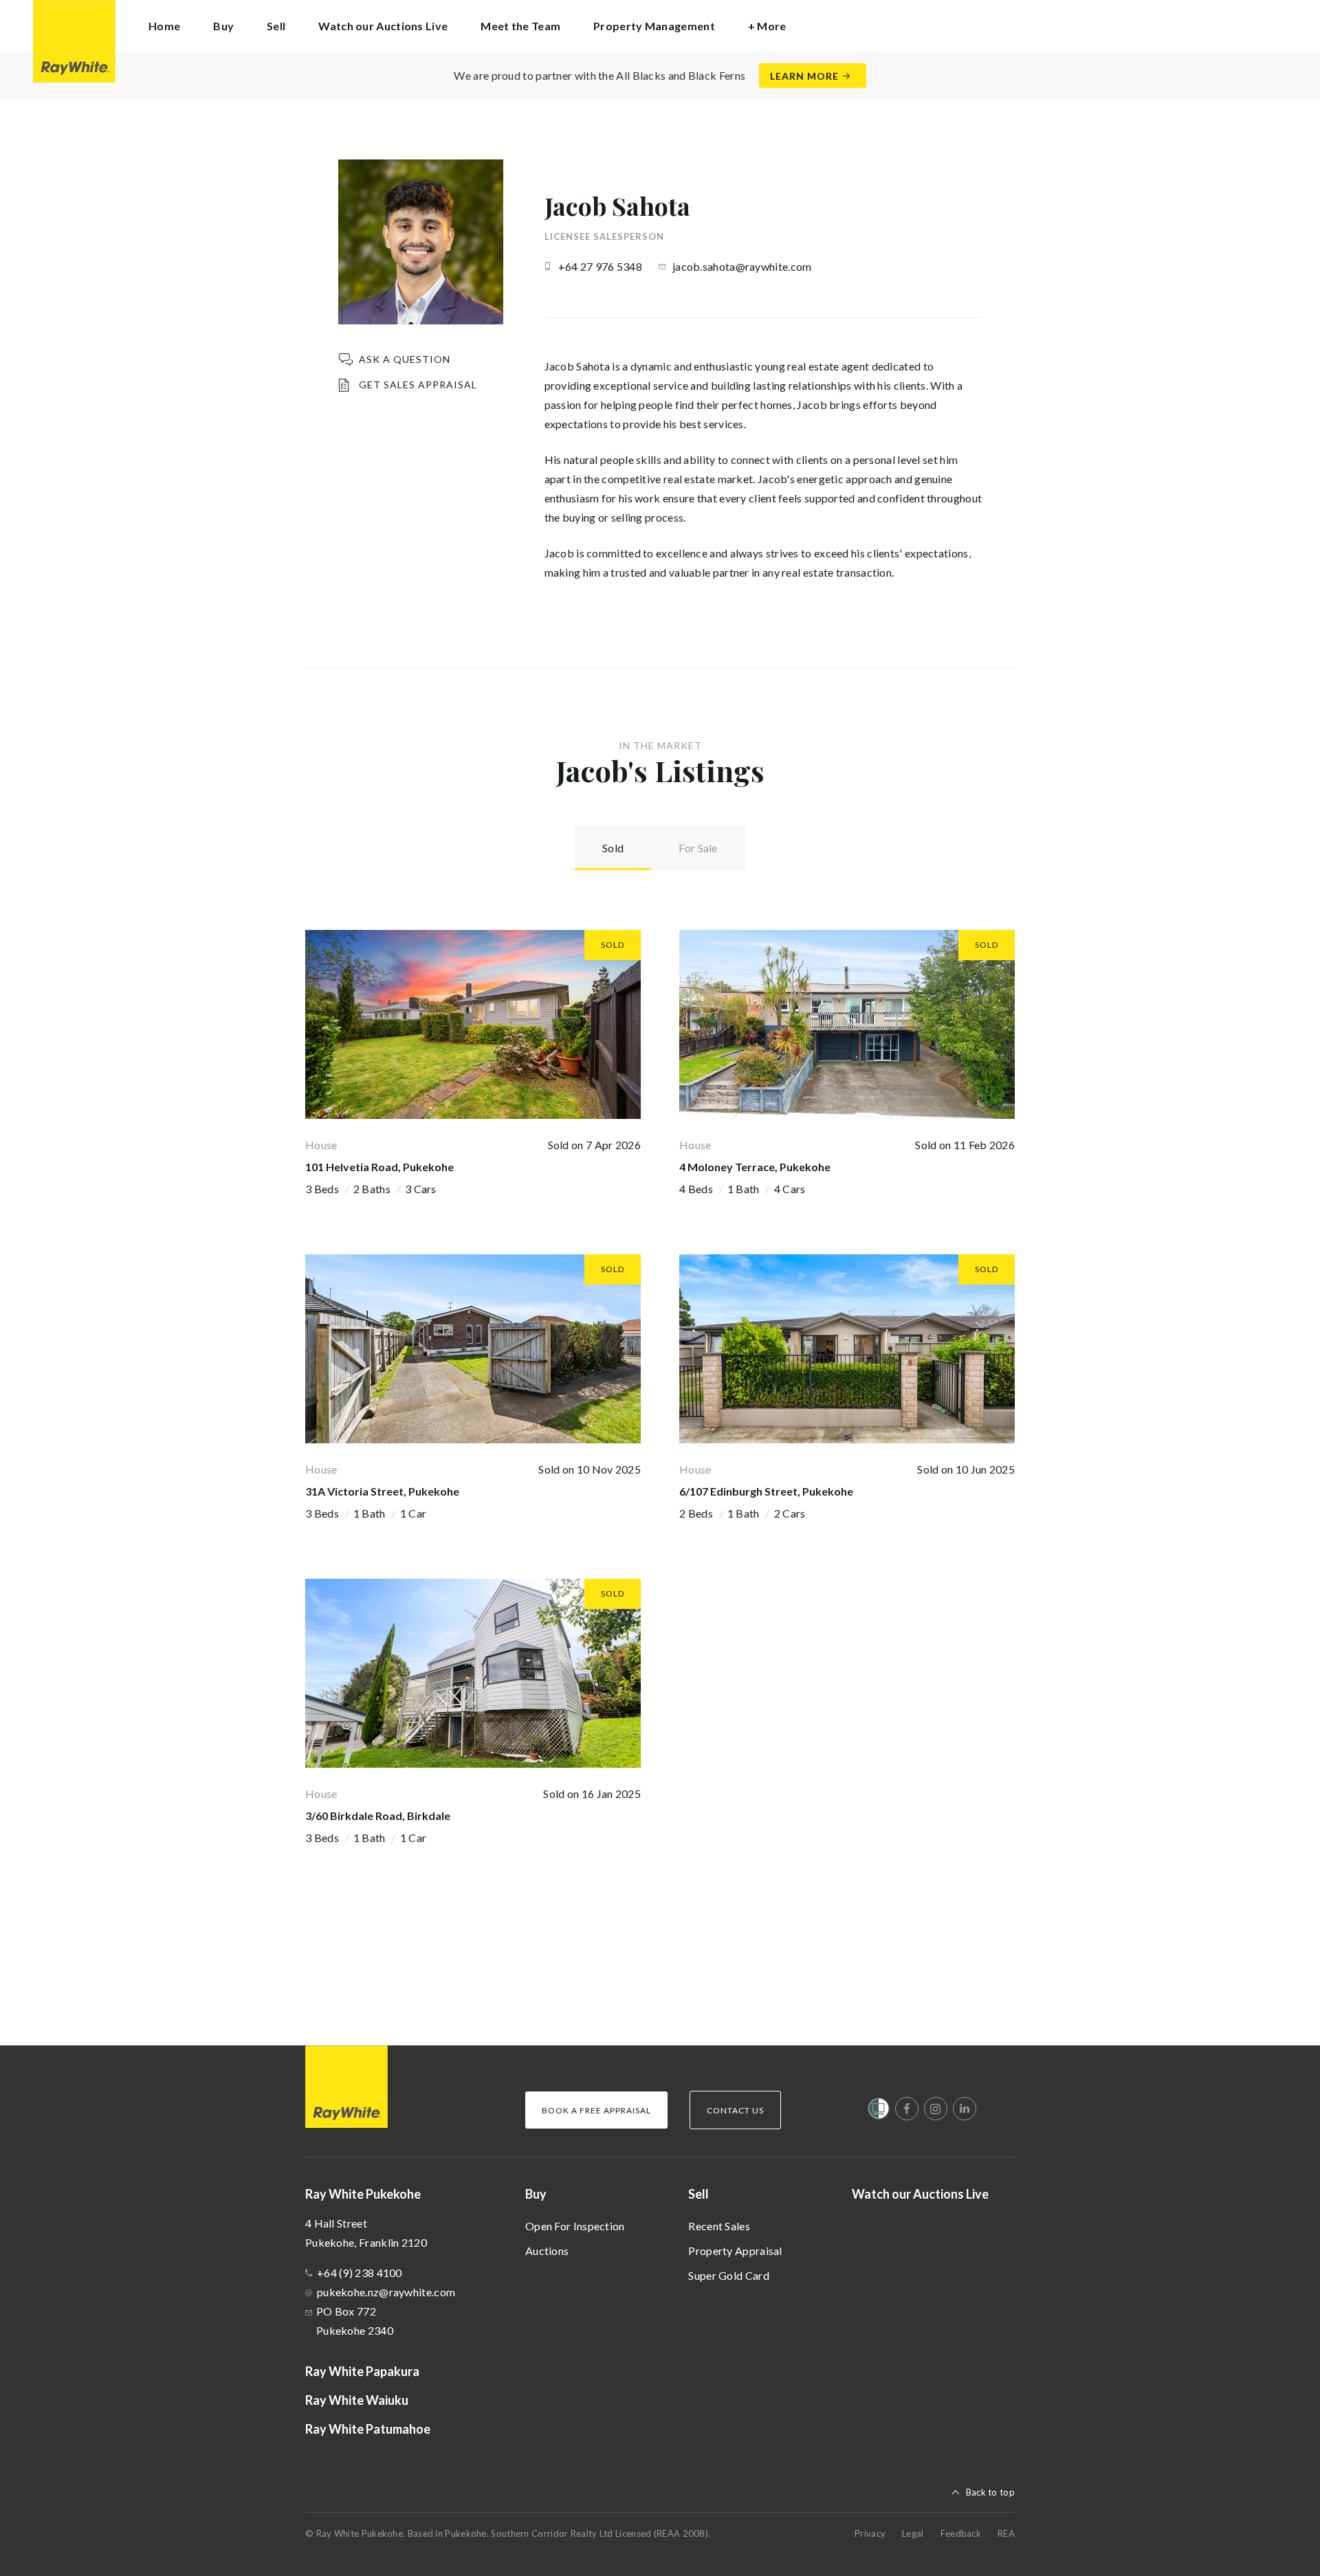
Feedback (961, 2533)
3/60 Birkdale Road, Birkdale (378, 1816)
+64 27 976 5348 (601, 266)
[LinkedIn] (965, 2109)
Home (164, 26)
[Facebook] (907, 2109)
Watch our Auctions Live (383, 26)
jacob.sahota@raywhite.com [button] (742, 266)
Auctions (547, 2251)
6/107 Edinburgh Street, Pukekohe (766, 1491)
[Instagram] (936, 2109)
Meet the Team (520, 26)
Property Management (654, 26)
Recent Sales (719, 2226)
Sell (698, 2194)
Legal (913, 2533)
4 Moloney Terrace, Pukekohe (755, 1167)
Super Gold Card (729, 2275)
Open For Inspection (575, 2226)
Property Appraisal (735, 2251)
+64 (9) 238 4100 (360, 2273)
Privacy (870, 2533)
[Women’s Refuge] (879, 2111)
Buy (536, 2194)
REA (1006, 2533)
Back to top (990, 2492)
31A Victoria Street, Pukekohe (382, 1491)
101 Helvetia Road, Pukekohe (379, 1167)
